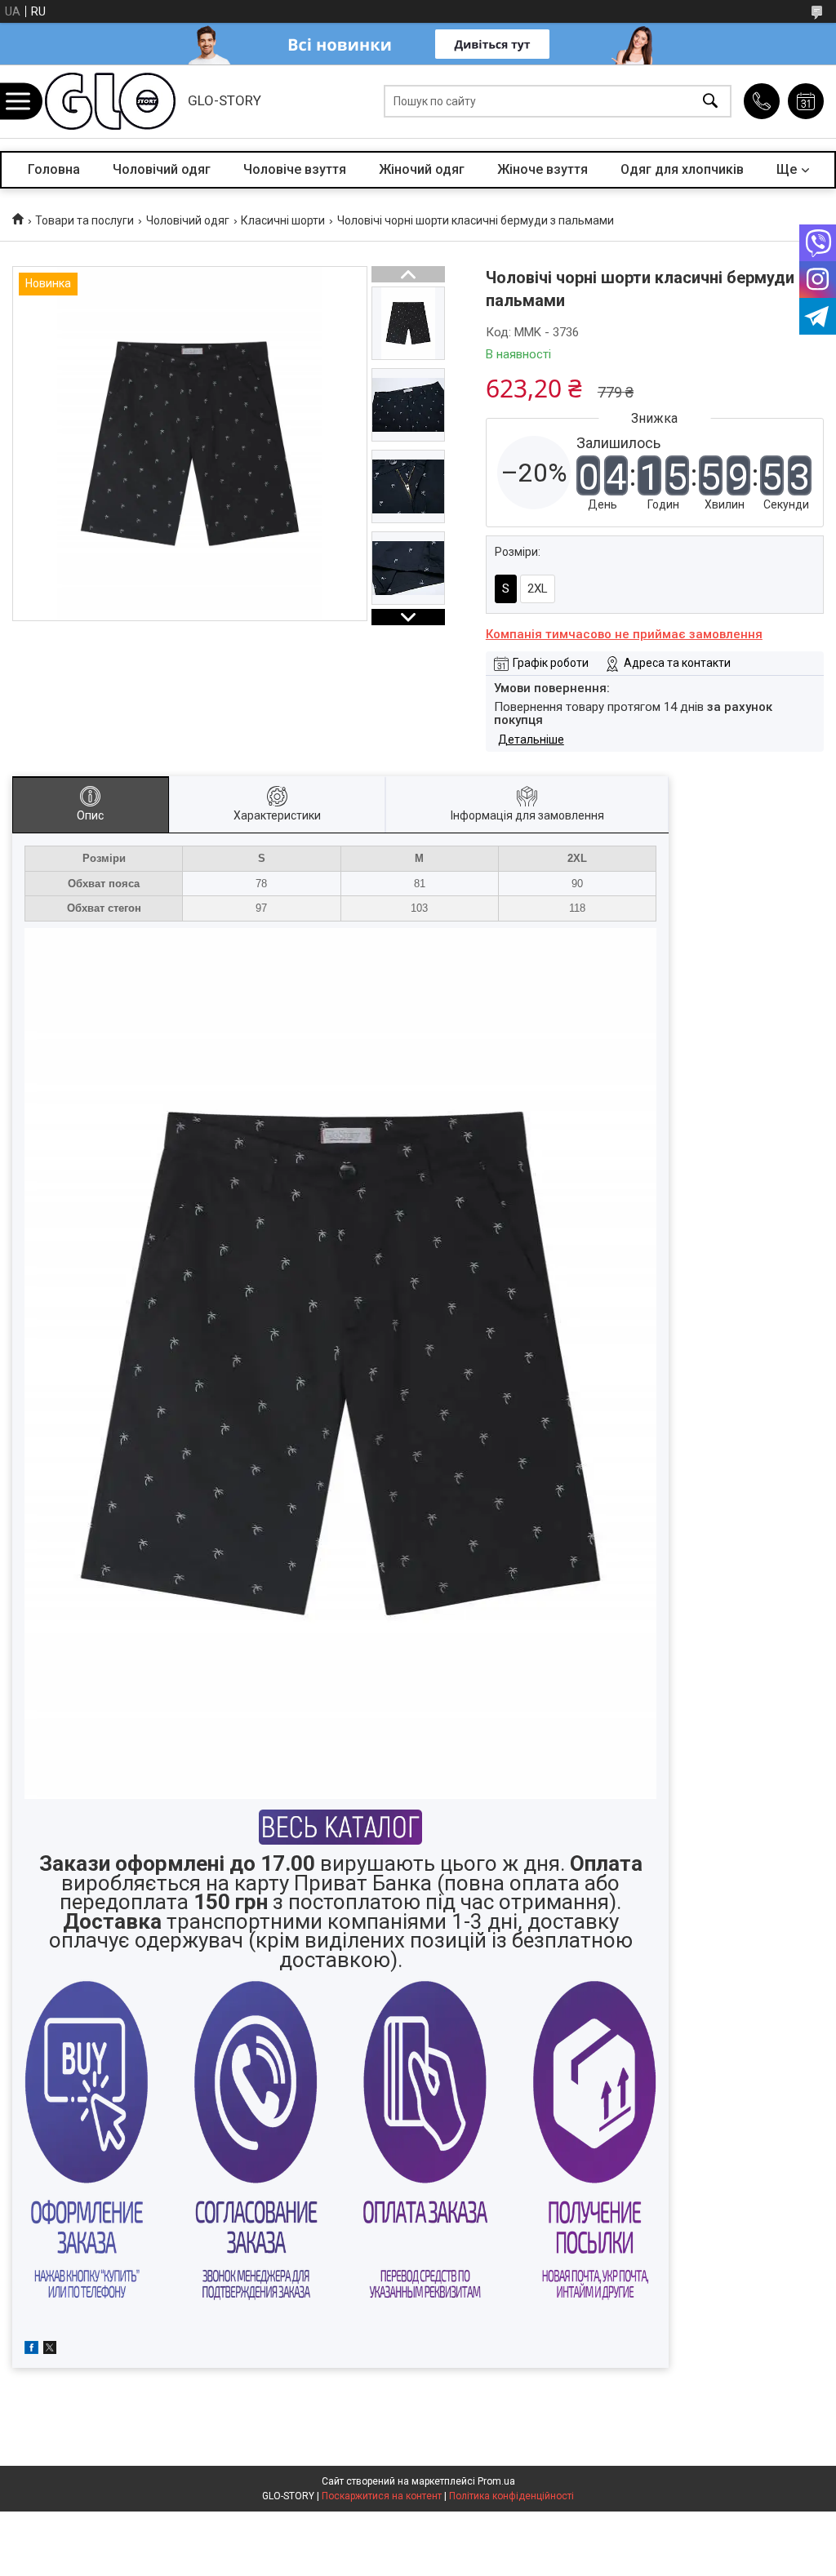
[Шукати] (710, 102)
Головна (54, 169)
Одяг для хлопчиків (682, 169)
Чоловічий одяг (162, 169)
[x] (50, 2350)
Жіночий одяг (422, 169)
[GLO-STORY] (110, 101)
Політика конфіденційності (511, 2496)
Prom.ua (496, 2481)
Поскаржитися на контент (382, 2496)
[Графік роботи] (806, 101)
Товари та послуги (84, 220)
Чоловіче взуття (295, 169)
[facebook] (31, 2350)
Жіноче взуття (543, 169)
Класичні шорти (283, 220)
